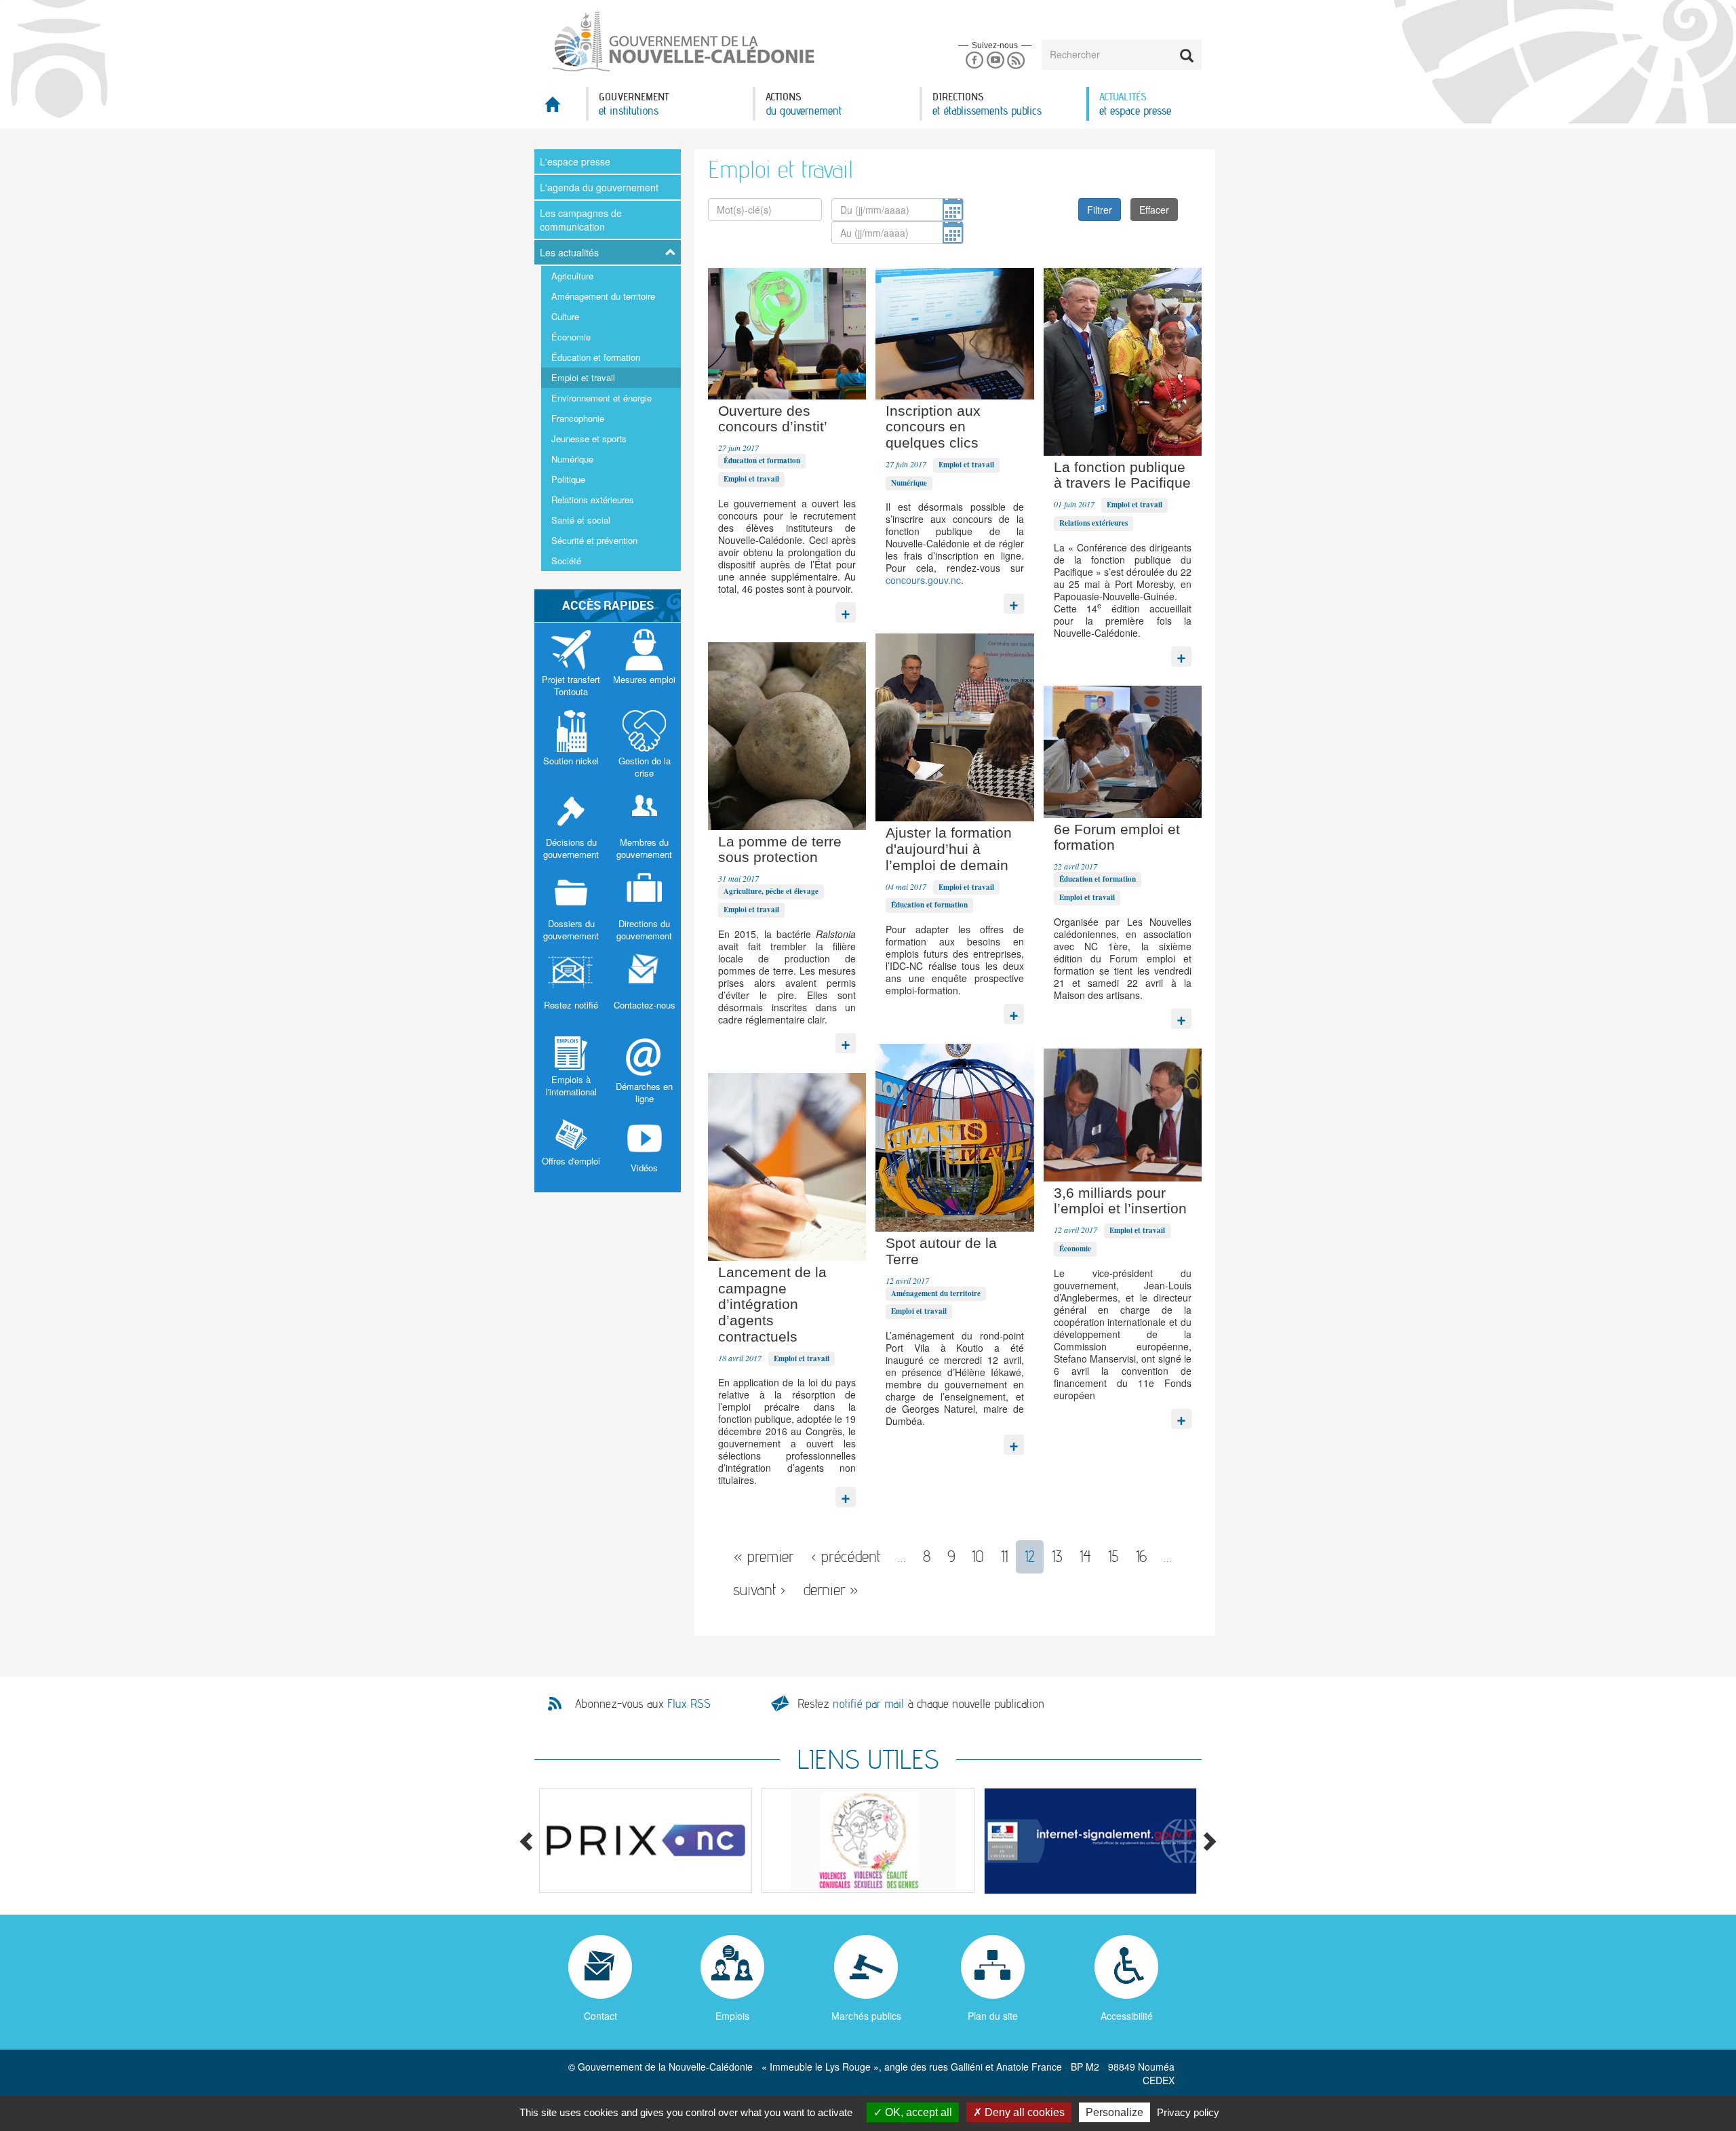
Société (566, 561)
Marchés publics (866, 2016)
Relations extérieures (593, 500)
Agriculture (572, 276)
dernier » (831, 1589)
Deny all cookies (1023, 2112)
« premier (764, 1556)
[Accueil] (682, 40)
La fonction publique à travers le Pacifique (1122, 475)
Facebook (974, 61)
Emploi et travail (583, 377)
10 (978, 1556)
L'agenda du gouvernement (599, 187)
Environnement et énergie (601, 398)
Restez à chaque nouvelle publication (921, 1703)
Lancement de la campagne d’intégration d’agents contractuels (772, 1304)
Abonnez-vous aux (643, 1704)
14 (1085, 1556)
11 (1004, 1556)
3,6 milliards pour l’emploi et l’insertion (1120, 1201)
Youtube (995, 61)
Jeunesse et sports (589, 438)
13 (1057, 1556)
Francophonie (578, 418)
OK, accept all (917, 2112)
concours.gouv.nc (923, 580)
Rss (1016, 61)
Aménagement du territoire (603, 296)
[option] (646, 1840)
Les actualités (569, 252)
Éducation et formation (596, 357)
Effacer (1154, 210)
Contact (600, 2016)
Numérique (572, 459)
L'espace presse (575, 161)
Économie (571, 337)
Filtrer (1100, 210)
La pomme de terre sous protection (780, 849)
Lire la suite (846, 609)
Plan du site (993, 2016)
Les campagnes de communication (581, 220)
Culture (565, 316)
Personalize (1114, 2112)
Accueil (560, 108)
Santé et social (581, 520)
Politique (568, 479)
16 (1141, 1556)
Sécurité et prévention (594, 540)
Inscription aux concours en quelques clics (933, 427)
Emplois (732, 2016)
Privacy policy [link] (1188, 2112)
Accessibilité (1127, 2016)
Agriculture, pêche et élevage (771, 891)
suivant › (759, 1589)
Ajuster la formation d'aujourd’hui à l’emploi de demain (949, 849)
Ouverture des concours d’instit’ (773, 419)
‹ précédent (846, 1556)
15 (1113, 1556)
